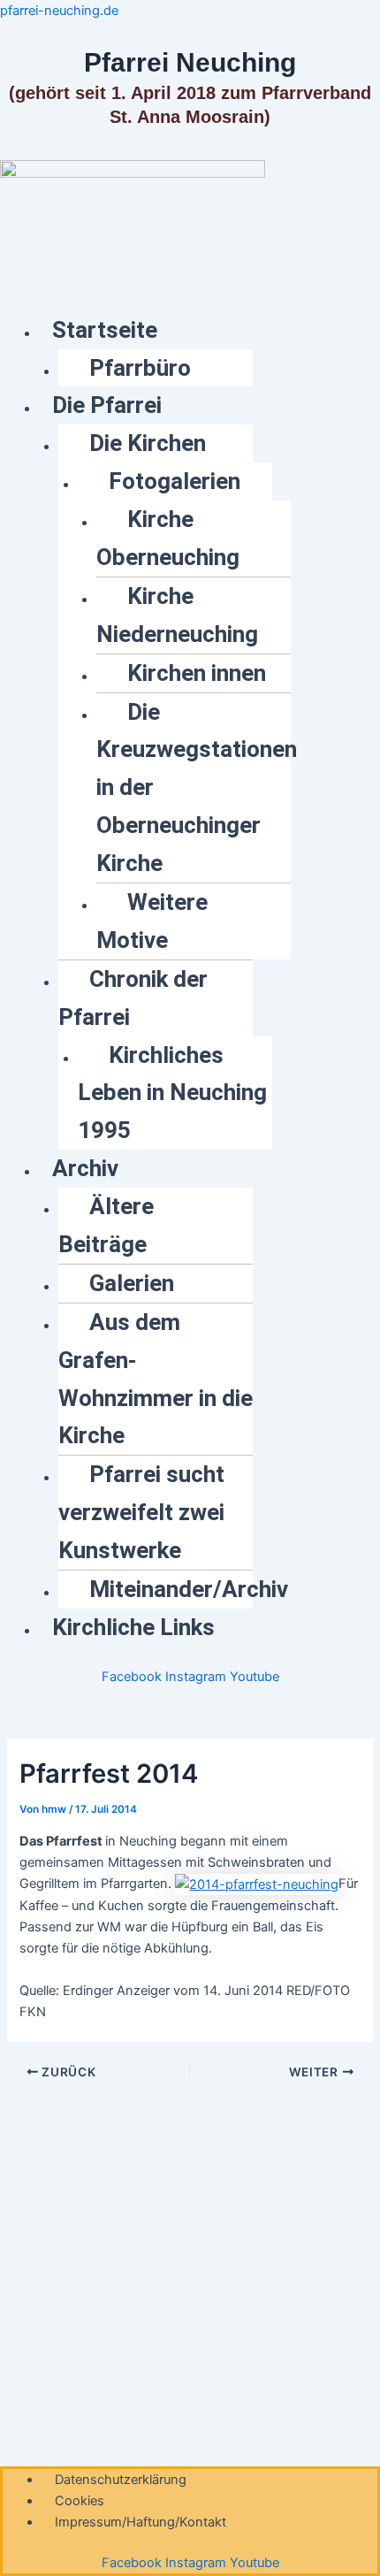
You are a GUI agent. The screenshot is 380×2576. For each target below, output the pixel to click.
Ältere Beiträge (106, 1225)
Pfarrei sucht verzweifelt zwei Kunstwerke (141, 1512)
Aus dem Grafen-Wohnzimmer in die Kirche (156, 1379)
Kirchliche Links (133, 1627)
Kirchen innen (197, 673)
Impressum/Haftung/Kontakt (141, 2522)
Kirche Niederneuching (177, 615)
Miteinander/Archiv (189, 1589)
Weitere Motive (152, 921)
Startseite (105, 330)
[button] (209, 330)
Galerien (132, 1283)
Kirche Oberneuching (168, 538)
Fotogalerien (175, 481)
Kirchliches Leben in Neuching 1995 (172, 1093)
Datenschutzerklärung (121, 2480)
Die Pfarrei (107, 405)
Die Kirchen (148, 443)
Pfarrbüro (140, 368)
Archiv (85, 1168)
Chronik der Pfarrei (133, 998)
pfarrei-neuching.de (59, 11)
